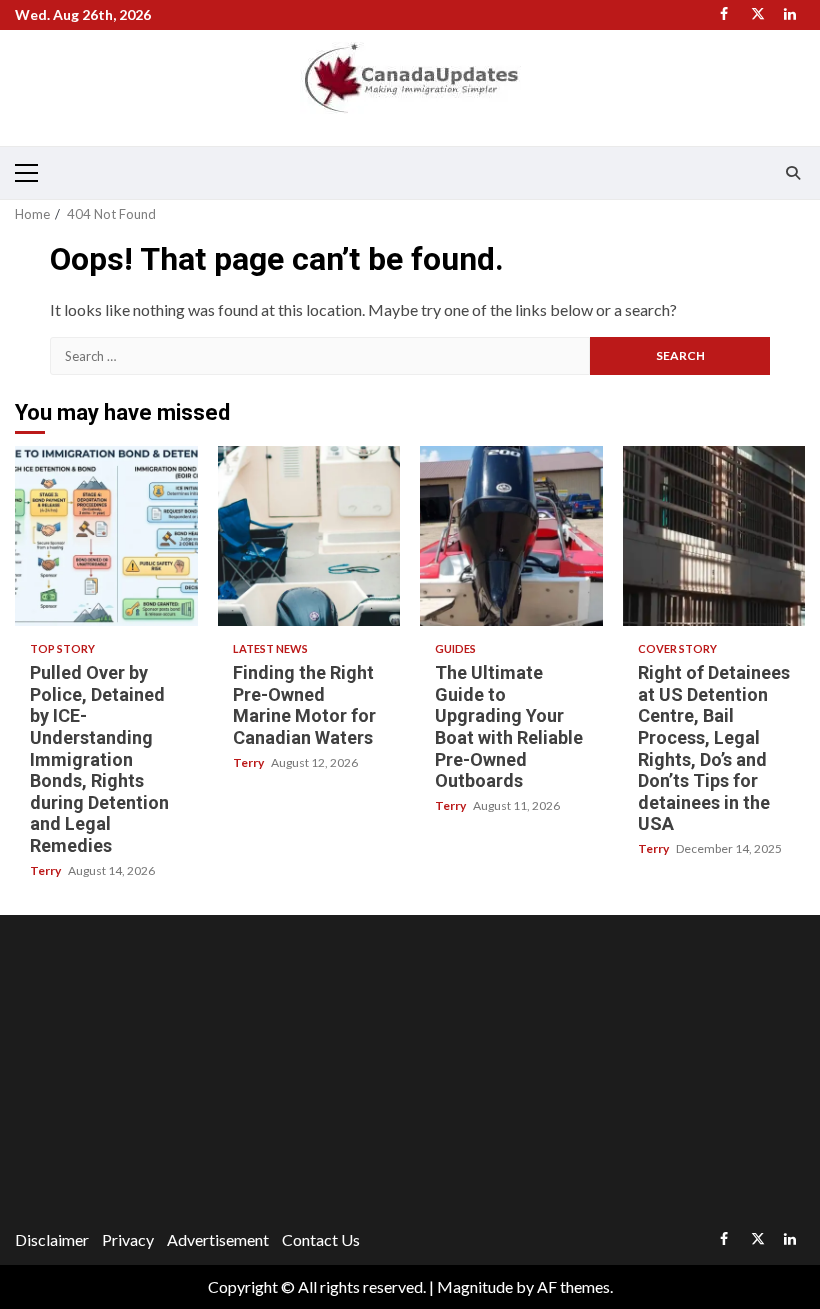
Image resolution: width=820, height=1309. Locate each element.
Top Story (62, 648)
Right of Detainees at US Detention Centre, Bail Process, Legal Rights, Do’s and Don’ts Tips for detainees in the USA (714, 536)
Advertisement (218, 1239)
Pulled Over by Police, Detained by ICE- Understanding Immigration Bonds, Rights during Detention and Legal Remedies (106, 536)
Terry (46, 870)
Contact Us (321, 1239)
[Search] (792, 173)
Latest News (270, 648)
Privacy (128, 1239)
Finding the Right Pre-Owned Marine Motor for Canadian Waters (309, 536)
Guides (455, 648)
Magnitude (475, 1286)
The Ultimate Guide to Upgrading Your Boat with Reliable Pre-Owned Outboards (511, 536)
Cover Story (677, 648)
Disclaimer (52, 1239)
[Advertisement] (410, 1075)
